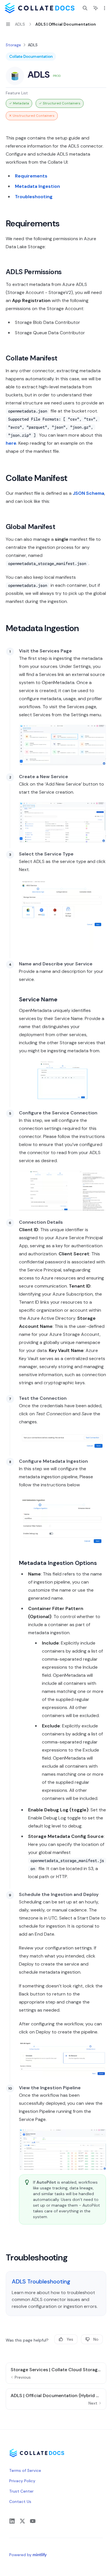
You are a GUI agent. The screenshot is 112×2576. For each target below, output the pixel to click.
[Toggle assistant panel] (96, 8)
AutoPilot (46, 2182)
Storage (13, 45)
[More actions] (105, 8)
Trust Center (21, 2491)
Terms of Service (25, 2470)
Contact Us (20, 2501)
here (11, 443)
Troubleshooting (34, 197)
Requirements (31, 176)
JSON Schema (88, 493)
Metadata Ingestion (37, 186)
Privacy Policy (22, 2481)
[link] (56, 2294)
